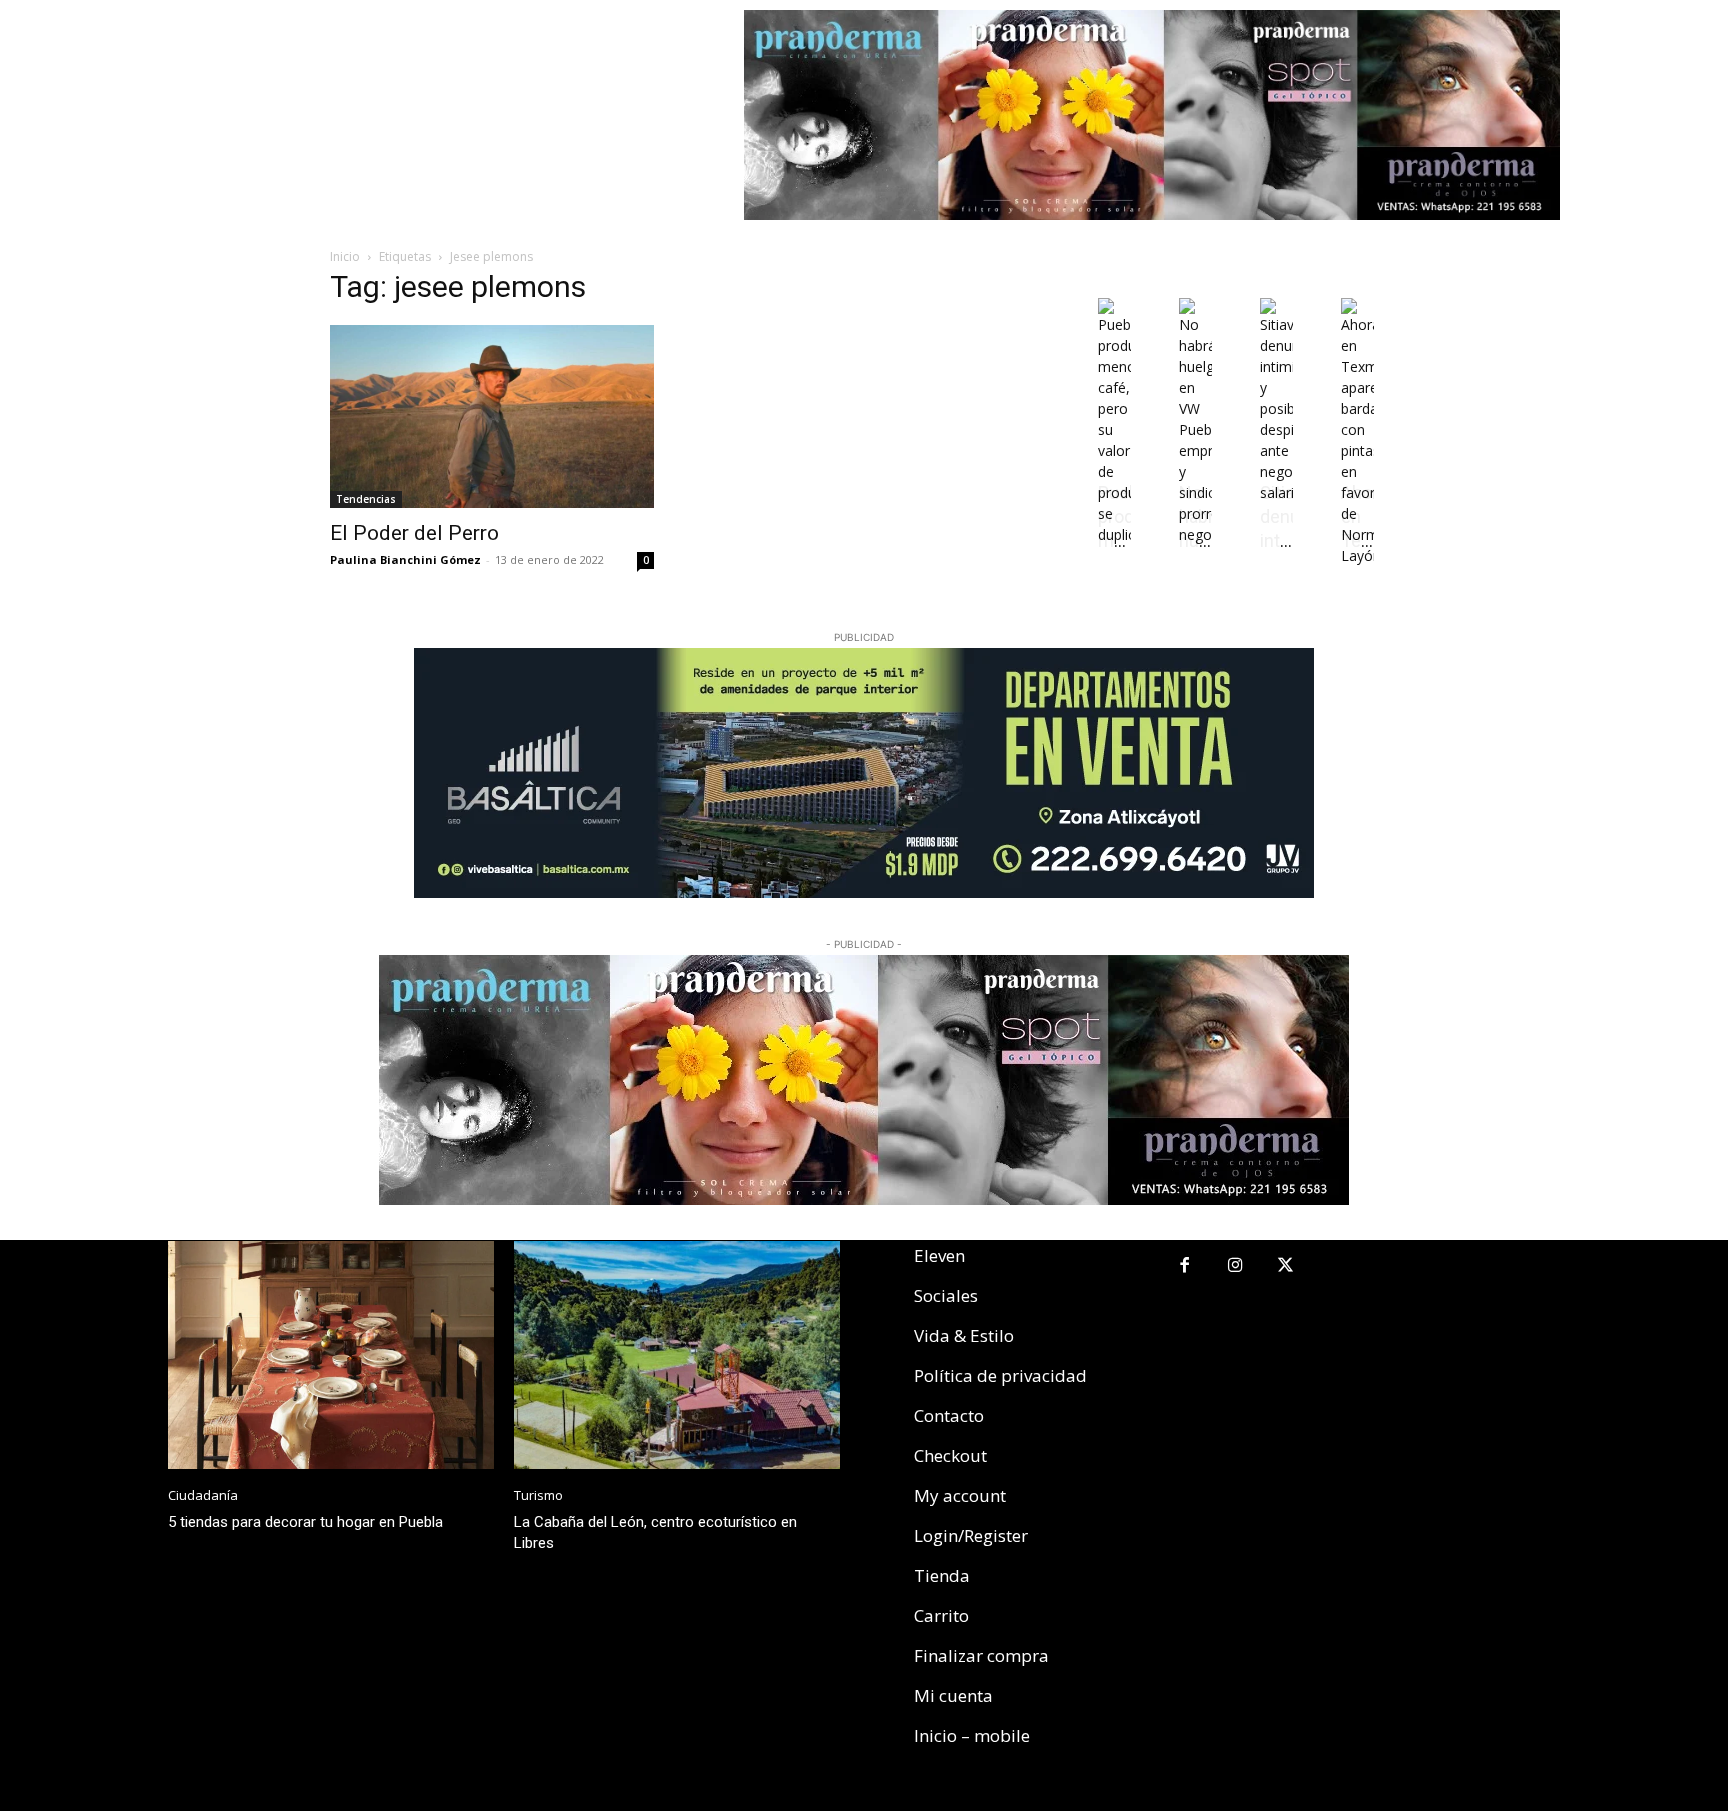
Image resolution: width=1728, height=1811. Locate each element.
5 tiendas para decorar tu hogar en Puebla (305, 1522)
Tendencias (366, 499)
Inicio (345, 256)
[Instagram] (1235, 1266)
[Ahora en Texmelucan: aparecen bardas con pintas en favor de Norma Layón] (1357, 555)
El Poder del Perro (414, 533)
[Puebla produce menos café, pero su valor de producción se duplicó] (1114, 534)
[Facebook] (1184, 1266)
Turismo (538, 1495)
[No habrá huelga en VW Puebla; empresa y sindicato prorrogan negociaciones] (1195, 534)
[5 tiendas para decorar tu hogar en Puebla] (331, 1355)
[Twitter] (1286, 1266)
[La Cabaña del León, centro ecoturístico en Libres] (677, 1355)
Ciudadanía (203, 1495)
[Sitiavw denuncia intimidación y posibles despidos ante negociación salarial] (1276, 492)
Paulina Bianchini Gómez (405, 559)
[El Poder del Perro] (492, 416)
